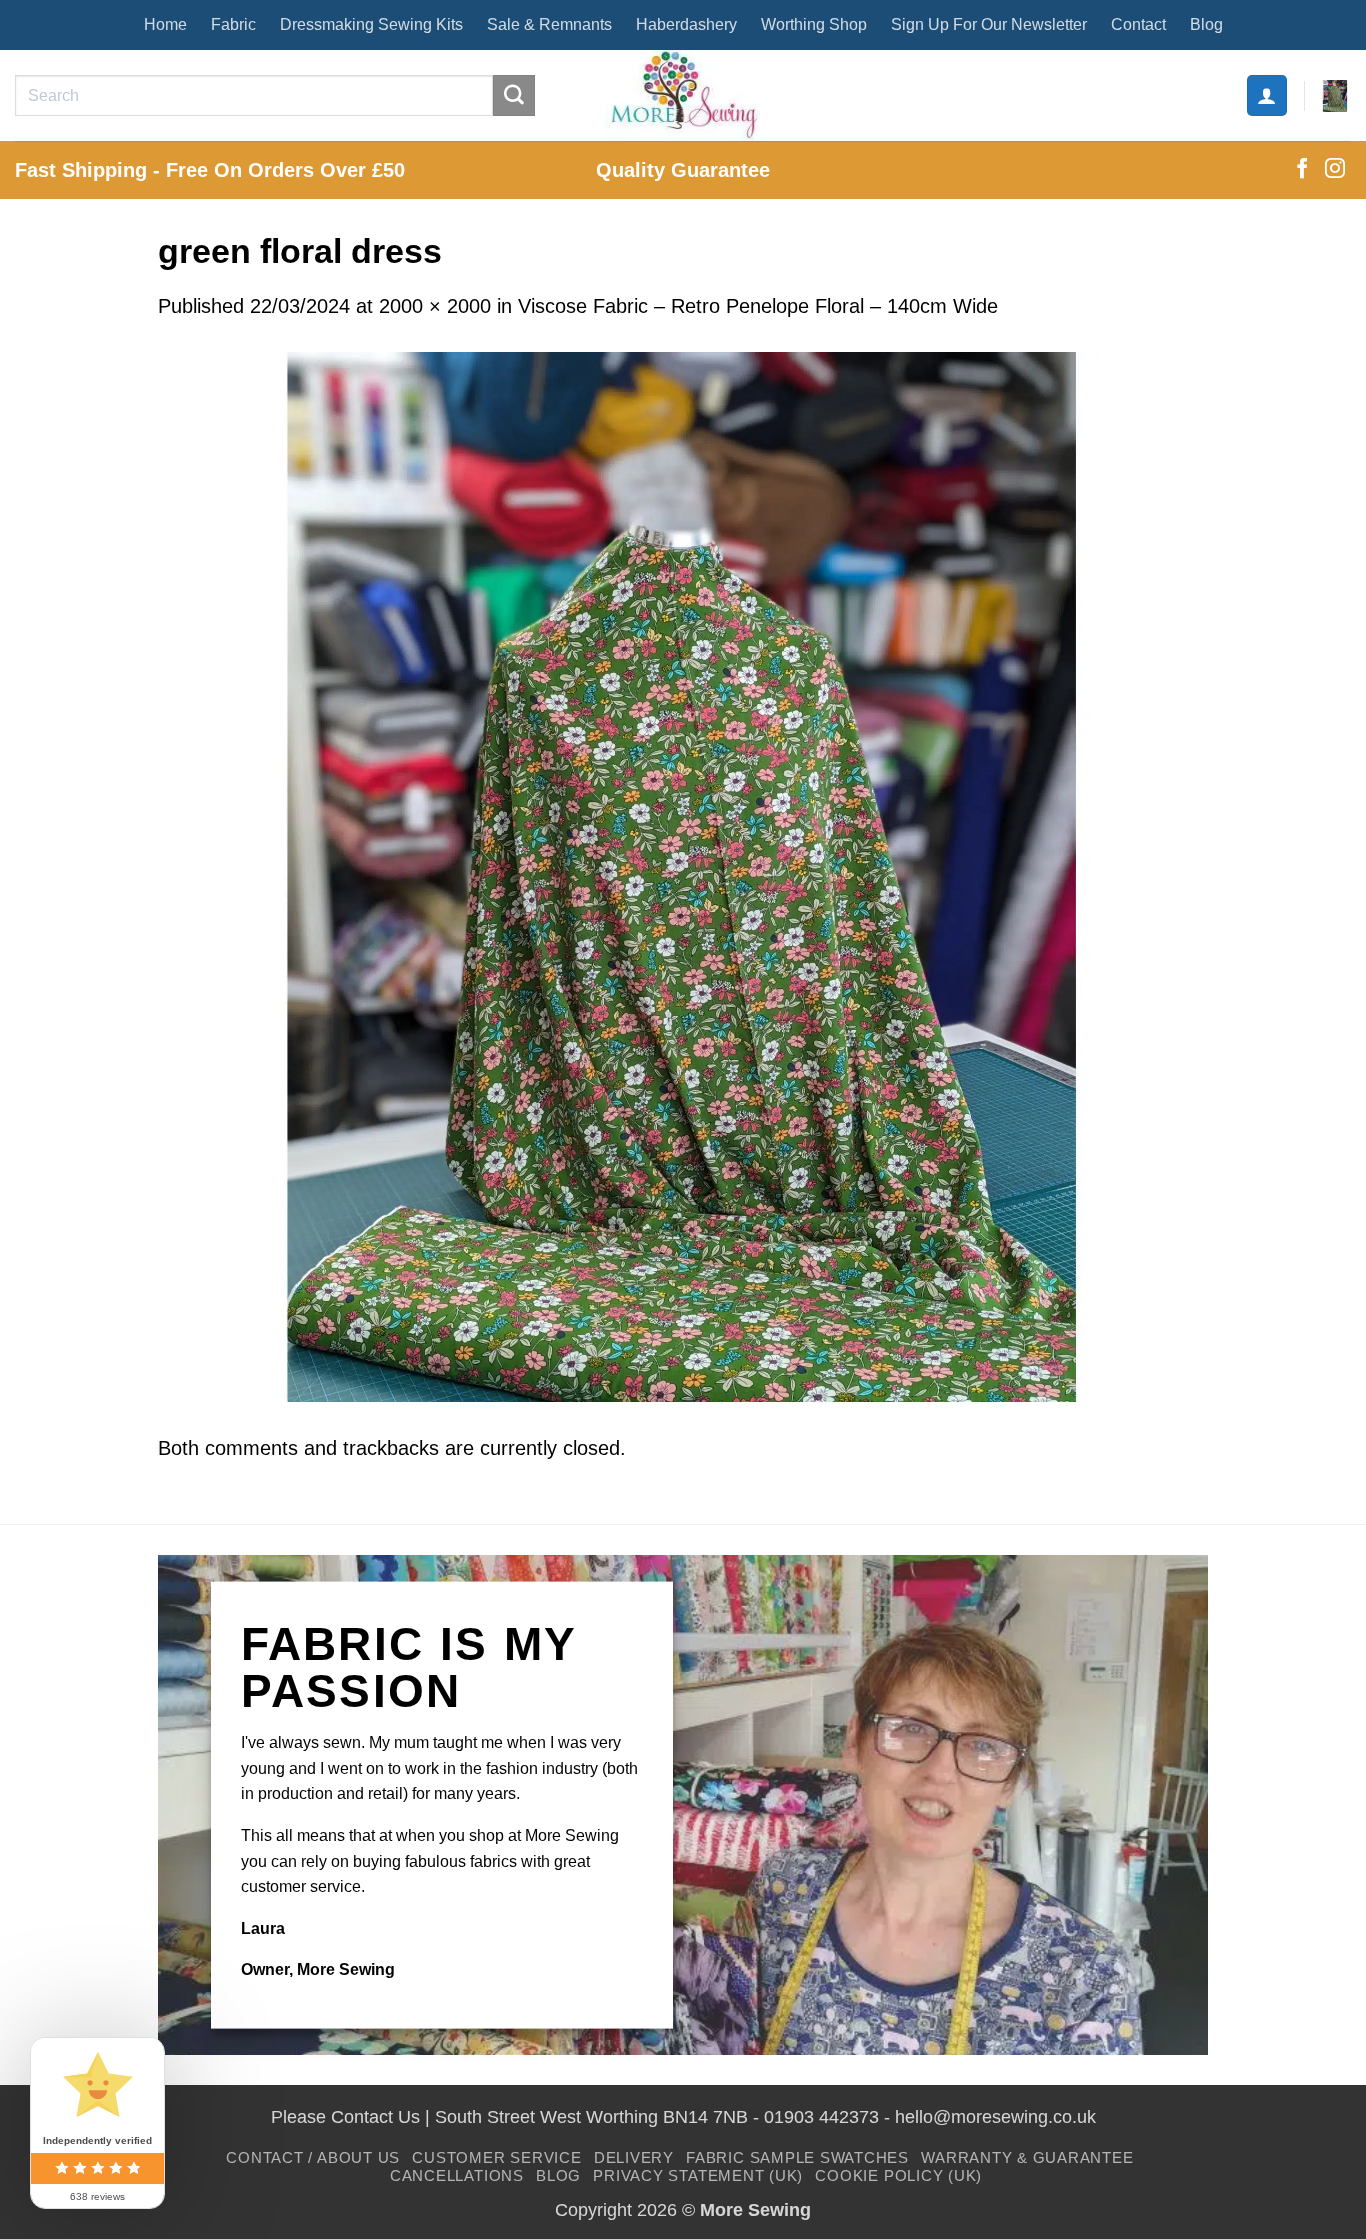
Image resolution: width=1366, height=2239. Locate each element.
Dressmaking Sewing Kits (371, 24)
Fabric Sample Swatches (797, 2157)
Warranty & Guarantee (1027, 2157)
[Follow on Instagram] (1335, 170)
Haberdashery (686, 24)
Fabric (233, 24)
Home (165, 24)
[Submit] (514, 96)
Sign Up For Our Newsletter (989, 24)
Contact (1138, 24)
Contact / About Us (313, 2157)
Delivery (634, 2157)
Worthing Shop (814, 24)
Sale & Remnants (549, 24)
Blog (1206, 24)
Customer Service (496, 2157)
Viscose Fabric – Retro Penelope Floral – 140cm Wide (758, 306)
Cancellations (457, 2175)
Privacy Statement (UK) (698, 2175)
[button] (1267, 95)
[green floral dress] (683, 875)
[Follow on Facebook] (1302, 170)
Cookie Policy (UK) (898, 2175)
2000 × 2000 (435, 306)
